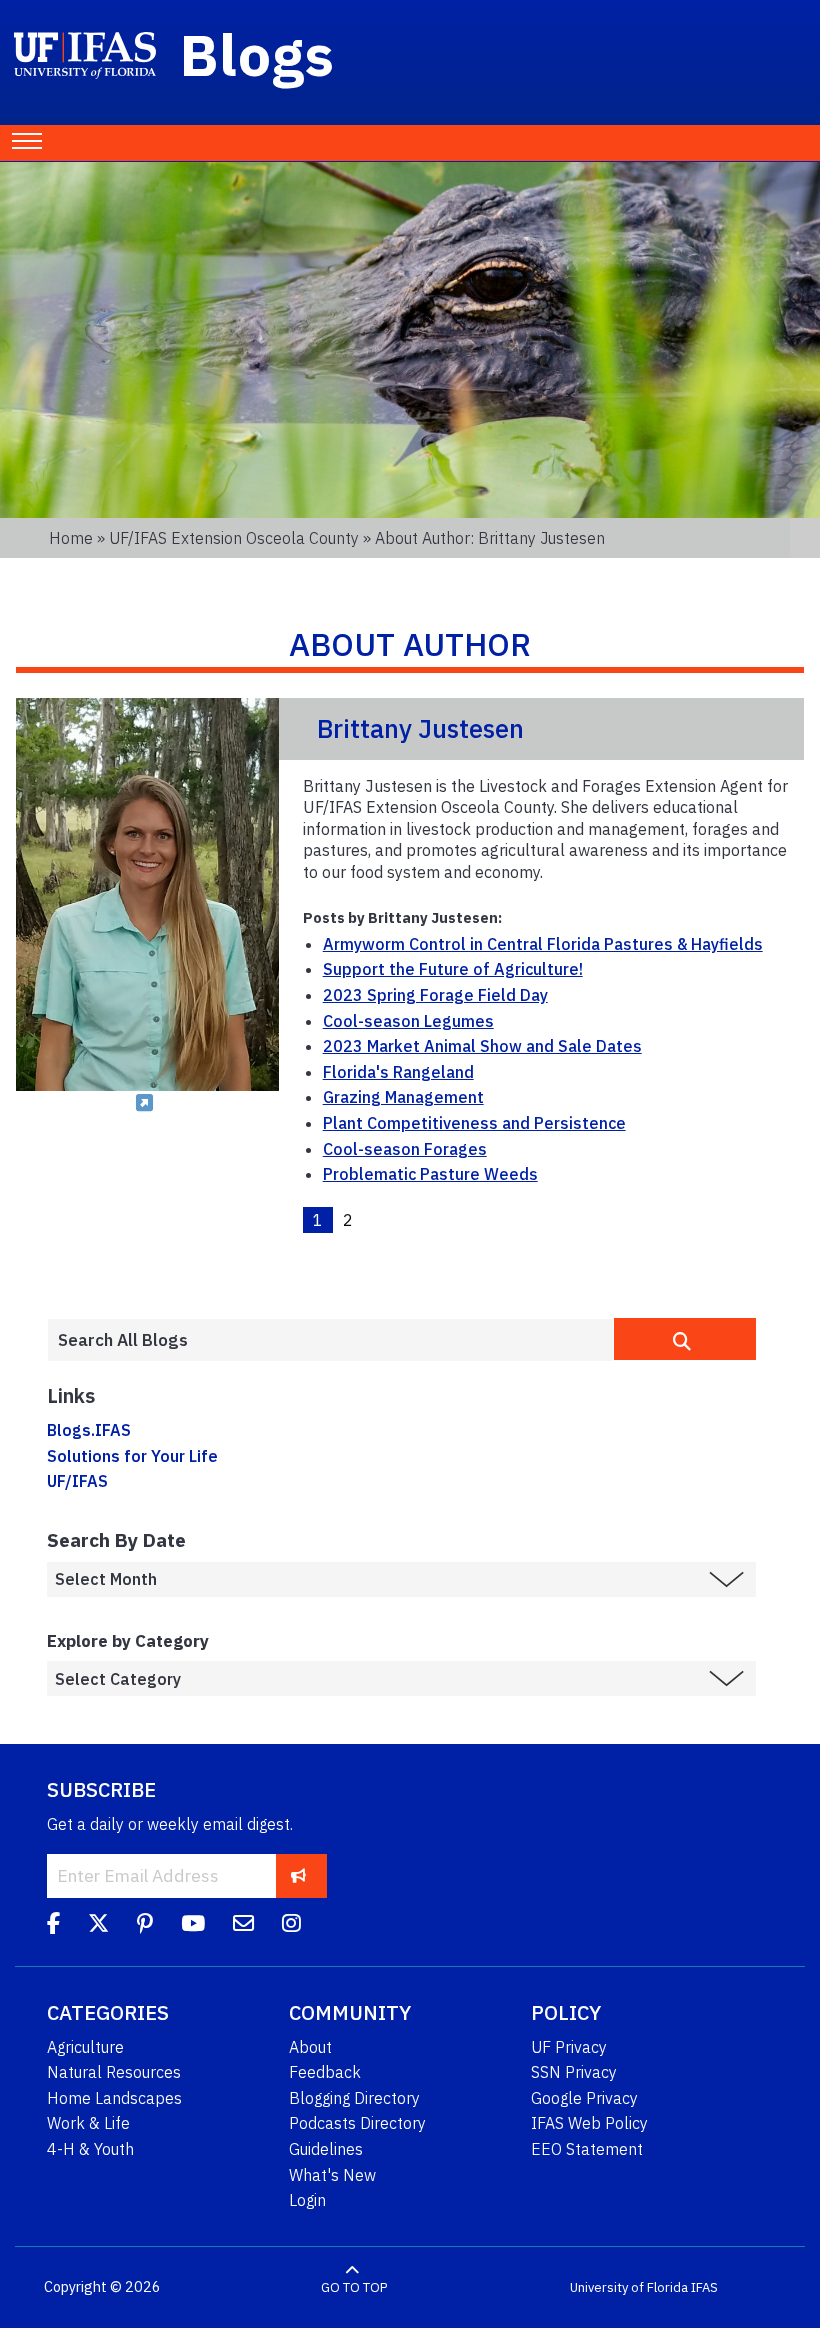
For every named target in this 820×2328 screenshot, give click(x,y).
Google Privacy (584, 2098)
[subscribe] (298, 1875)
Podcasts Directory (357, 2123)
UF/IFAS (77, 1481)
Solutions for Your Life (132, 1456)
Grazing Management (403, 1097)
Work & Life (88, 2123)
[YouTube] (193, 1926)
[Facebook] (53, 1926)
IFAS (704, 2287)
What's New (332, 2175)
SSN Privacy (574, 2072)
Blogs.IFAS (89, 1430)
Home (71, 538)
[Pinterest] (145, 1926)
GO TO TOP (354, 2287)
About (310, 2047)
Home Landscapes (114, 2098)
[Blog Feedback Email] (243, 1926)
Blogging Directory (354, 2098)
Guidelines (326, 2149)
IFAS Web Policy (589, 2123)
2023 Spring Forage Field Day (435, 995)
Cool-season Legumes (408, 1021)
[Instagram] (291, 1926)
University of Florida (629, 2287)
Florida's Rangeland (398, 1072)
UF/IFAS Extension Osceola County (234, 538)
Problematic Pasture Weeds (430, 1174)
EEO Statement (587, 2149)
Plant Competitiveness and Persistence (474, 1123)
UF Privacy (569, 2047)
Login (307, 2200)
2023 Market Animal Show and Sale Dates (482, 1046)
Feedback (325, 2072)
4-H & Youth (90, 2149)
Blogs (257, 54)
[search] (685, 1339)
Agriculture (85, 2047)
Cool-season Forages (405, 1149)
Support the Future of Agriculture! (453, 969)
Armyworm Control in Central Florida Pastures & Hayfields (543, 944)
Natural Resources (114, 2072)
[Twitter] (98, 1926)
